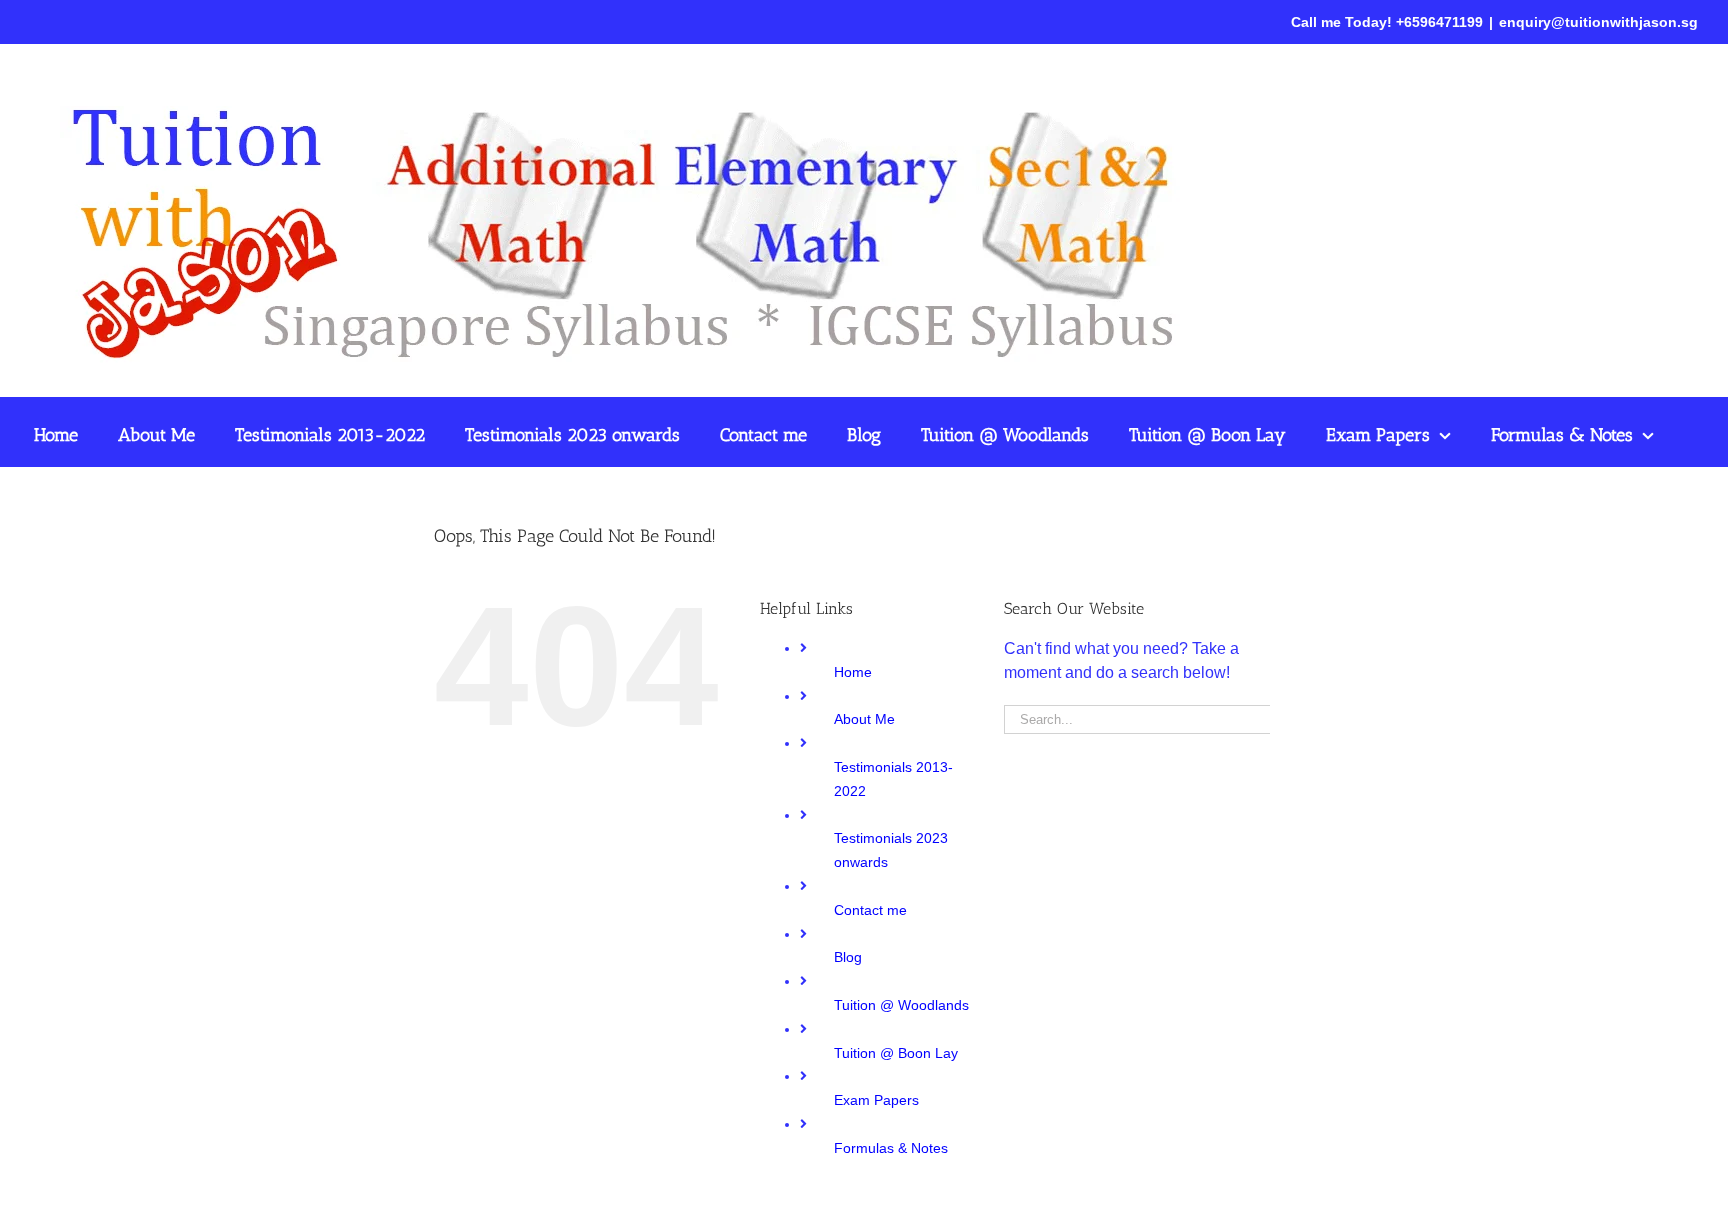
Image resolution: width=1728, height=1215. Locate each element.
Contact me (870, 910)
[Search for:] (1137, 718)
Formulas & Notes (891, 1148)
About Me (864, 719)
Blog (848, 957)
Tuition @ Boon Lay (896, 1053)
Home (853, 672)
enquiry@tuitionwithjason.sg (1598, 22)
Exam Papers (876, 1100)
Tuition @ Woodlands (901, 1005)
